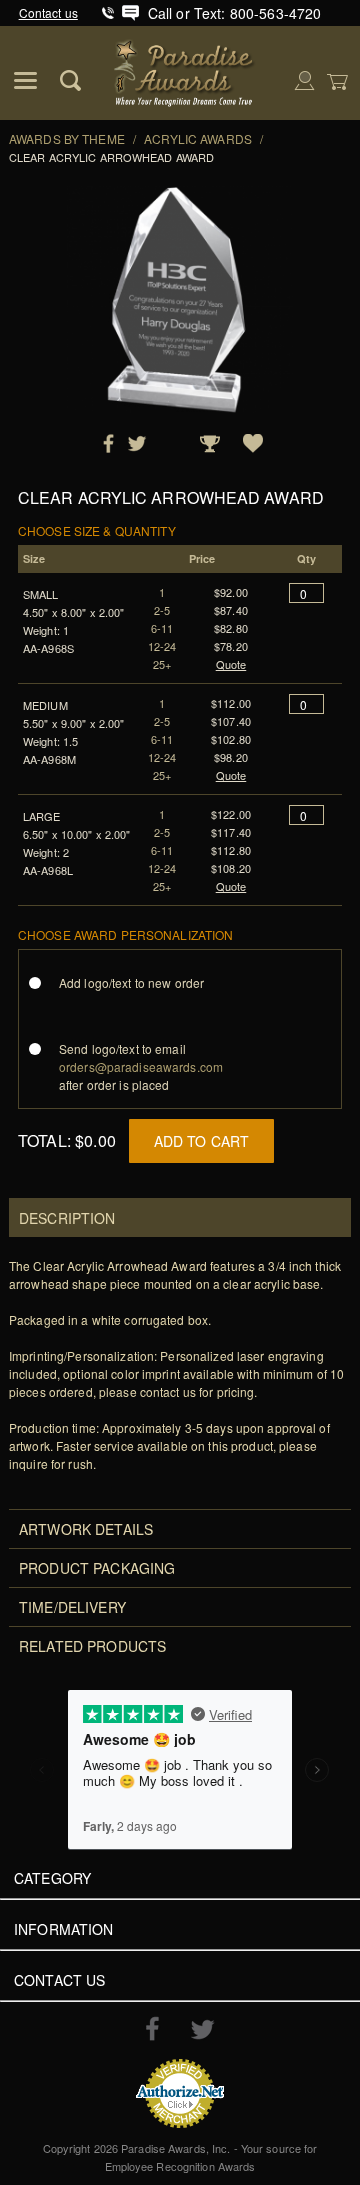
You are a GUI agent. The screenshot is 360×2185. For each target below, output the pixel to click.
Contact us (48, 12)
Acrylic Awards (198, 138)
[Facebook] (152, 2028)
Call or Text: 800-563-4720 (235, 13)
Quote (231, 664)
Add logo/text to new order (131, 982)
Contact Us (59, 1980)
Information (64, 1929)
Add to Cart (202, 1141)
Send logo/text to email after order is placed (141, 1066)
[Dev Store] (185, 70)
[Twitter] (202, 2029)
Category (52, 1878)
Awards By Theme (67, 138)
